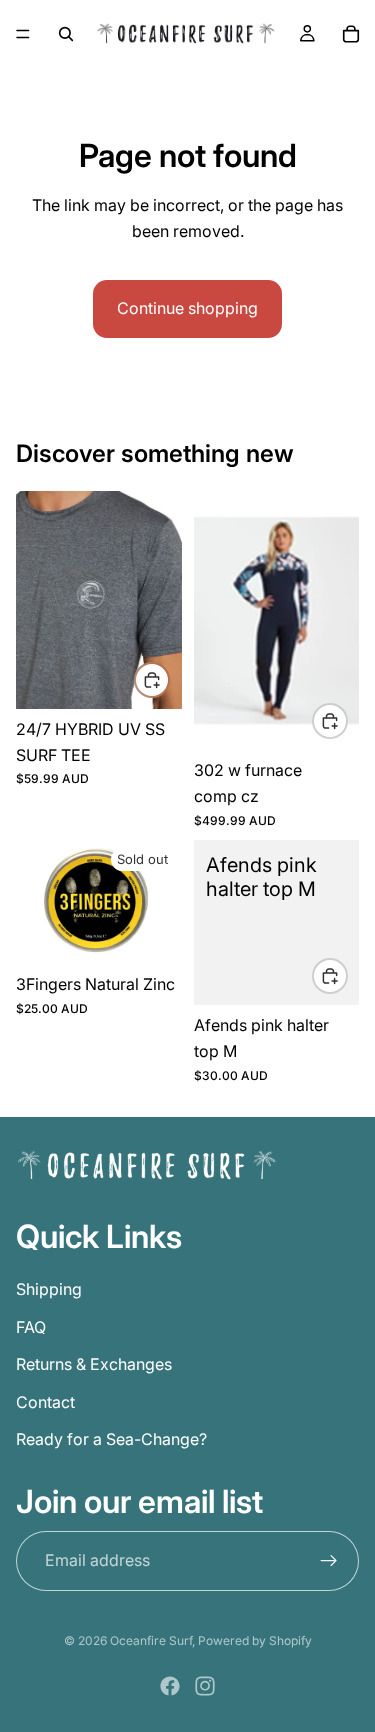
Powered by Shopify (255, 1640)
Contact (45, 1401)
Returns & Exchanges (94, 1364)
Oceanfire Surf (151, 1640)
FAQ (31, 1326)
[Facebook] (170, 1686)
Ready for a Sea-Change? (111, 1439)
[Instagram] (205, 1686)
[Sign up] (329, 1560)
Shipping (49, 1289)
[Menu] (23, 34)
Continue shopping (187, 308)
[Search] (66, 34)
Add (347, 975)
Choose (169, 679)
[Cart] (351, 34)
